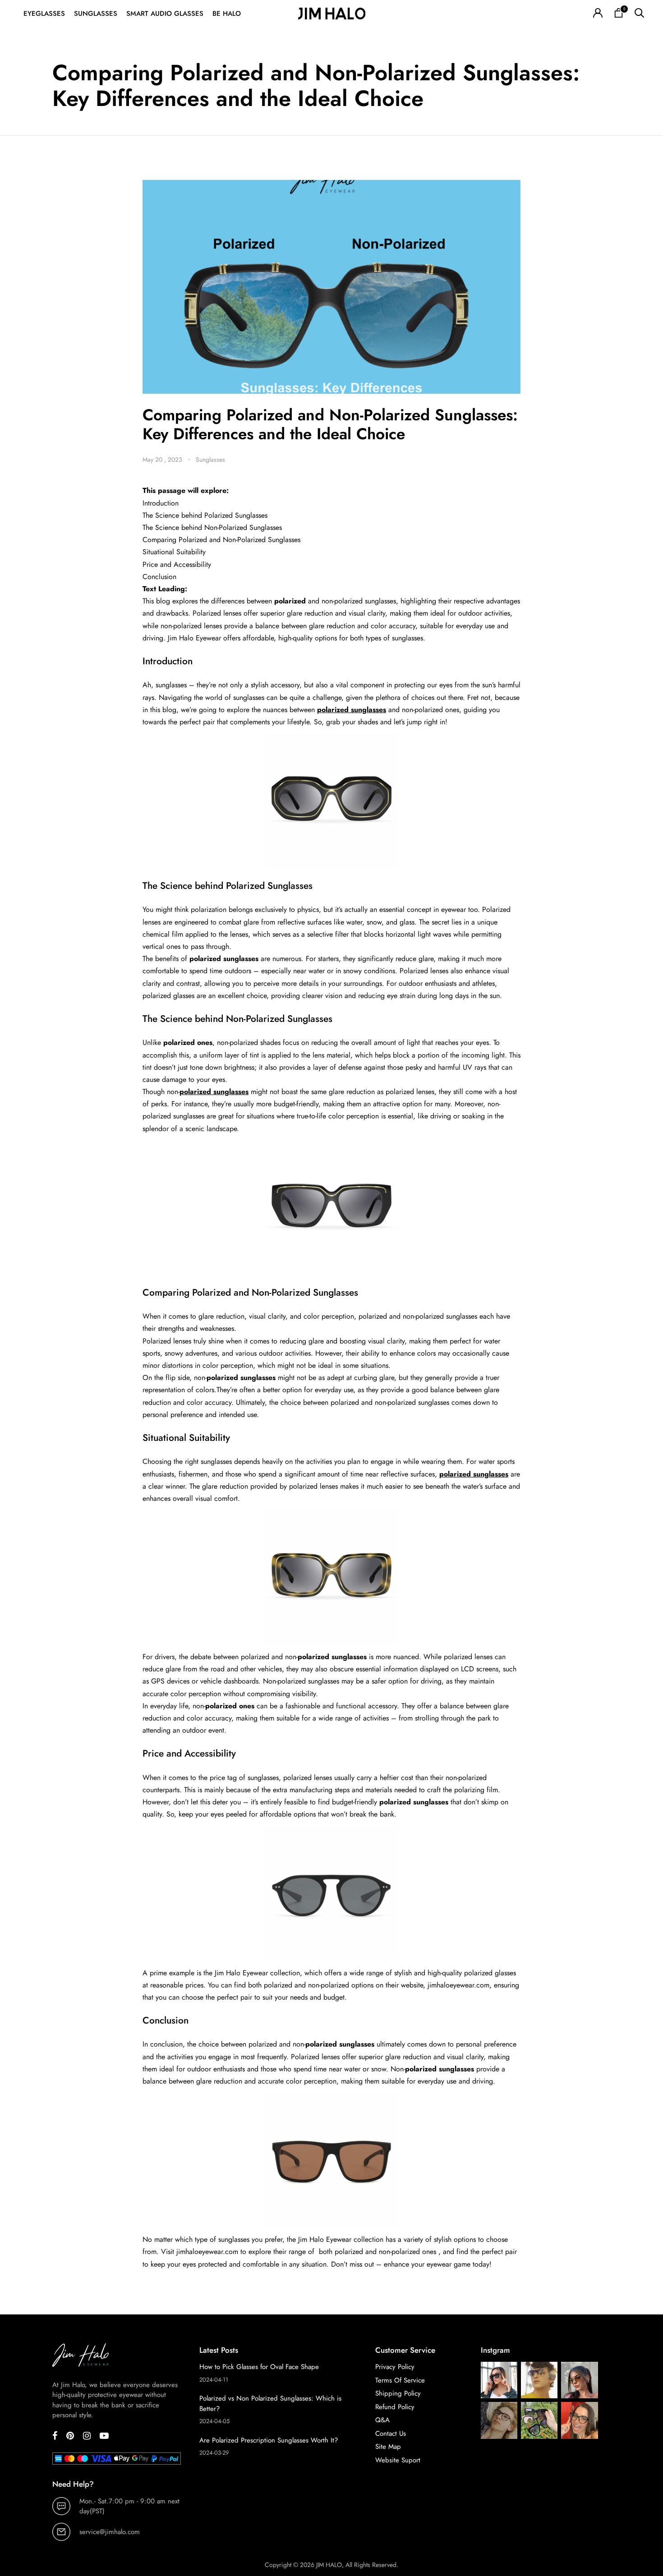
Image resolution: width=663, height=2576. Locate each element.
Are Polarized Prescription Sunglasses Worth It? (269, 2440)
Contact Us (391, 2433)
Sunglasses (96, 14)
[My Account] (598, 14)
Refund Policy (395, 2407)
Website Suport (398, 2460)
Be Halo (227, 14)
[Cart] (619, 14)
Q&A (382, 2420)
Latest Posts (219, 2350)
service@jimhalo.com (110, 2532)
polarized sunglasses (352, 710)
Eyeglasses (44, 14)
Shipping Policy (398, 2393)
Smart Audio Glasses (165, 14)
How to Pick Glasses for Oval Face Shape (259, 2367)
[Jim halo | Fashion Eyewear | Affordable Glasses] (331, 14)
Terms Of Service (400, 2380)
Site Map (388, 2447)
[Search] (639, 14)
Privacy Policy (395, 2367)
